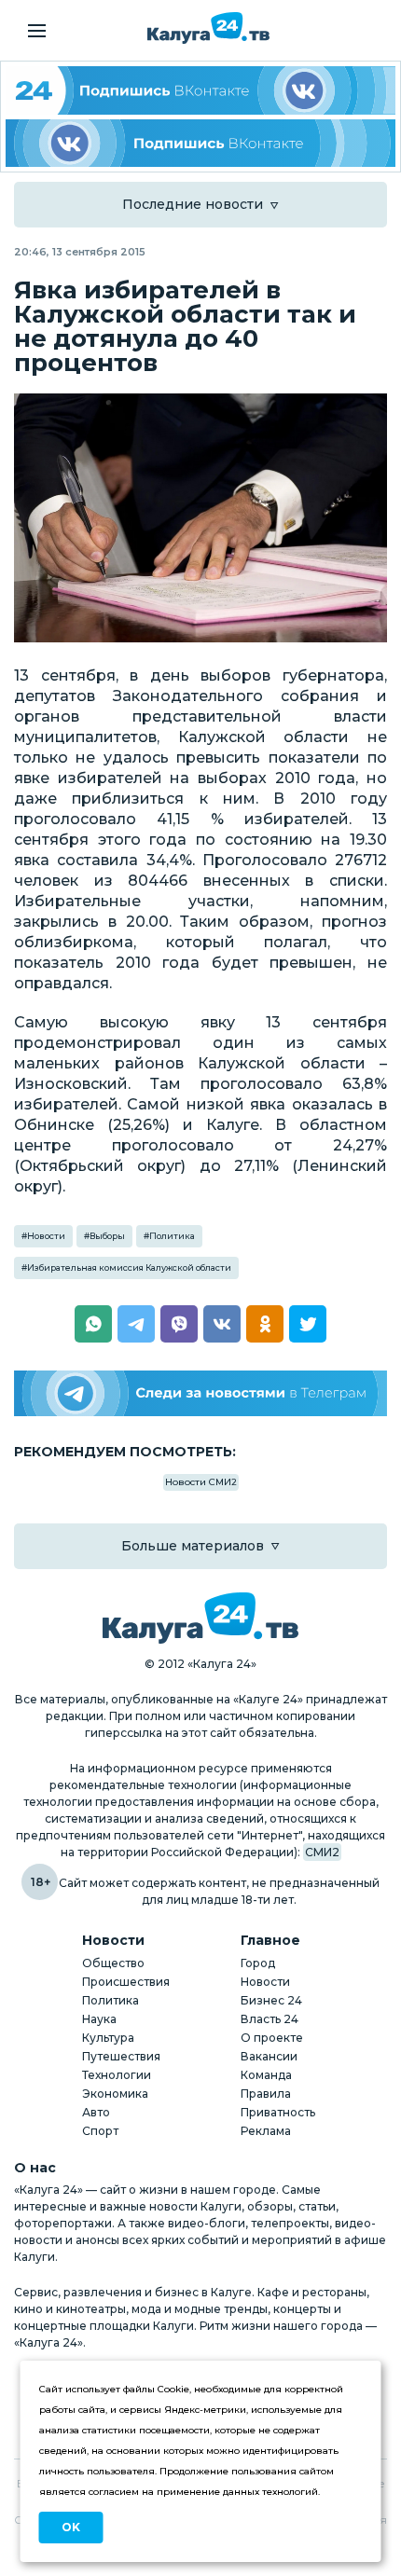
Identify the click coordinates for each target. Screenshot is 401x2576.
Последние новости (193, 204)
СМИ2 (322, 1852)
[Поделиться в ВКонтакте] (222, 1324)
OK (71, 2527)
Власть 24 (270, 2019)
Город (258, 1963)
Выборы (107, 1236)
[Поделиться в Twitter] (308, 1324)
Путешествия (121, 2056)
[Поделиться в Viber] (179, 1324)
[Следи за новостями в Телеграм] (200, 1393)
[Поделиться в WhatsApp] (93, 1324)
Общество (113, 1963)
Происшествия (126, 1982)
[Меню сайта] (37, 31)
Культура (108, 2038)
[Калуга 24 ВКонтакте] (200, 90)
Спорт (100, 2131)
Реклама (266, 2131)
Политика (172, 1236)
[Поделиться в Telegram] (136, 1324)
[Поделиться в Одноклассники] (265, 1324)
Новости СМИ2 (201, 1482)
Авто (96, 2112)
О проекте (272, 2038)
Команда (266, 2075)
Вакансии (269, 2056)
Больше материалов (193, 1546)
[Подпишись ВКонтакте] (200, 144)
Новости (46, 1236)
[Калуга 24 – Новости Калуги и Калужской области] (208, 28)
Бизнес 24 (271, 2000)
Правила (266, 2094)
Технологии (117, 2075)
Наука (99, 2019)
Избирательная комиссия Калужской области (129, 1267)
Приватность (278, 2112)
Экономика (115, 2094)
